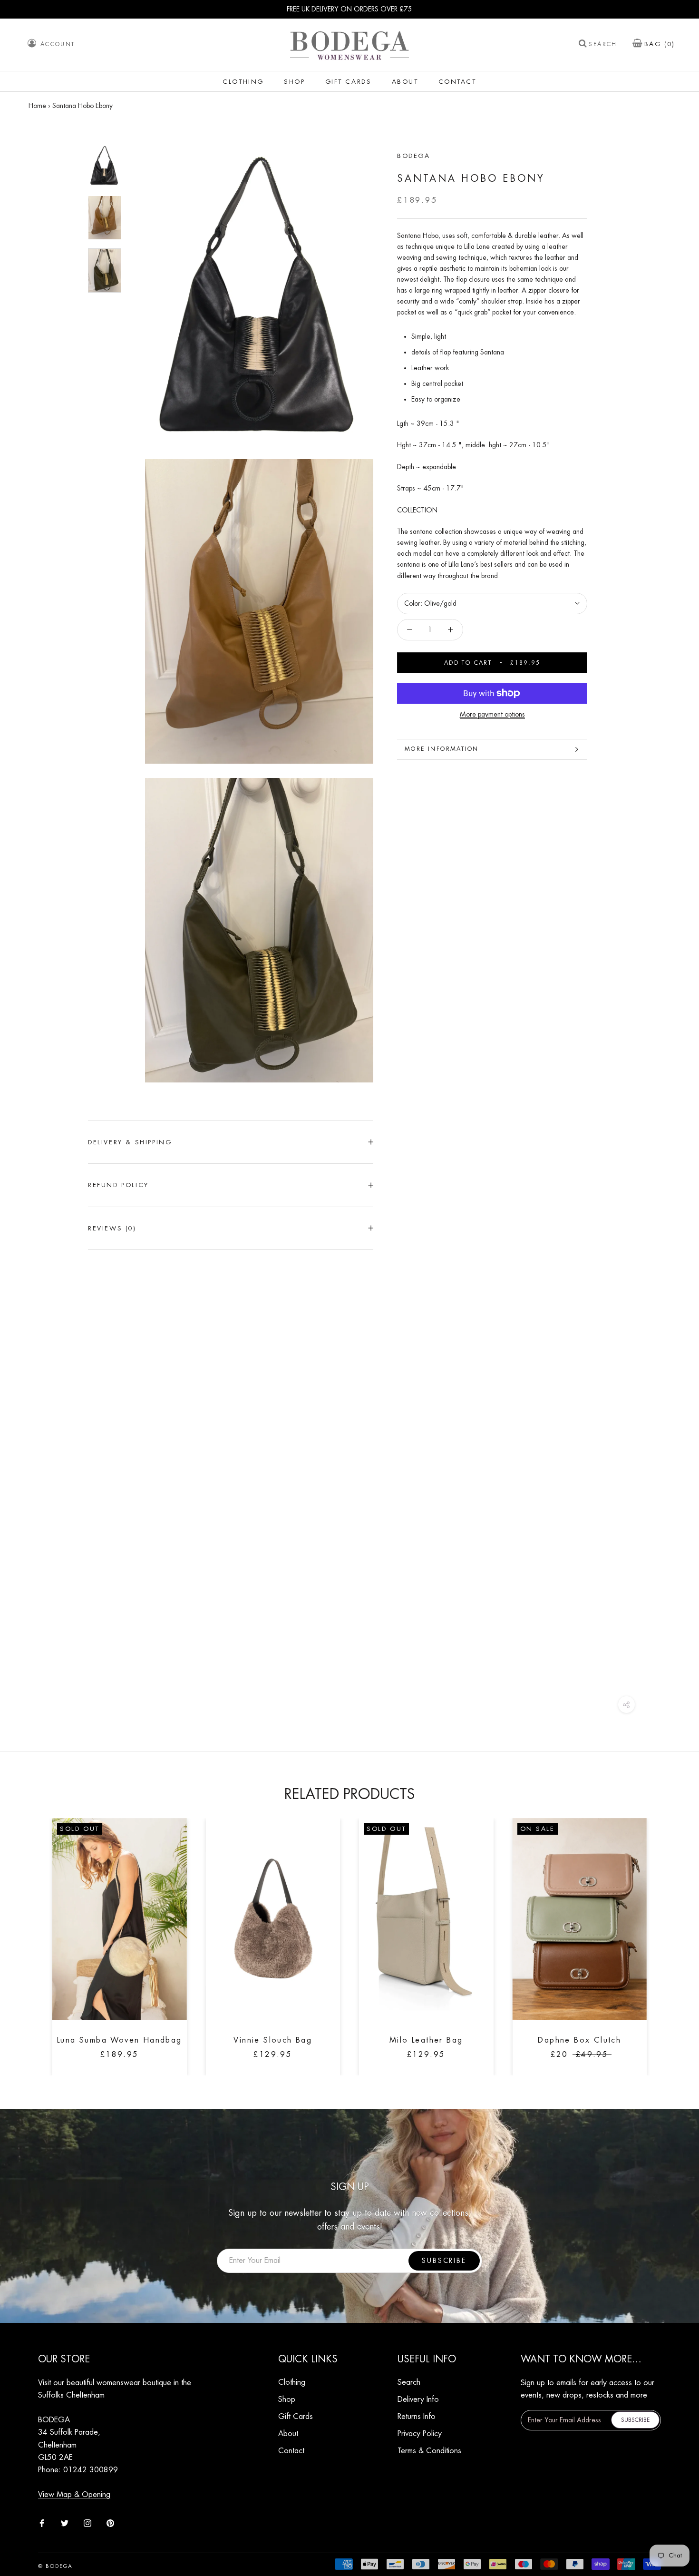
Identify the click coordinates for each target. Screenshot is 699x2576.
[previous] (30, 1936)
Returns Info (417, 2417)
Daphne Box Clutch (579, 2040)
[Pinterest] (110, 2522)
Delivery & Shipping (130, 1142)
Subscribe (444, 2261)
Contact (457, 82)
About (405, 82)
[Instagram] (87, 2522)
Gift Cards (349, 82)
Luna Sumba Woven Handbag (120, 2040)
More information (442, 749)
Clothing (243, 82)
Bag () (660, 44)
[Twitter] (65, 2522)
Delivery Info (418, 2399)
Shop (294, 82)
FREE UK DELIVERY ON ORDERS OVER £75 (349, 9)
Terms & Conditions (429, 2451)
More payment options (492, 714)
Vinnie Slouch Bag (273, 2040)
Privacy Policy (420, 2434)
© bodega (56, 2566)
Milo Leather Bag (426, 2040)
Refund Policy (118, 1185)
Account (58, 44)
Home (37, 106)
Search (603, 45)
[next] (669, 1936)
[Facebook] (42, 2522)
